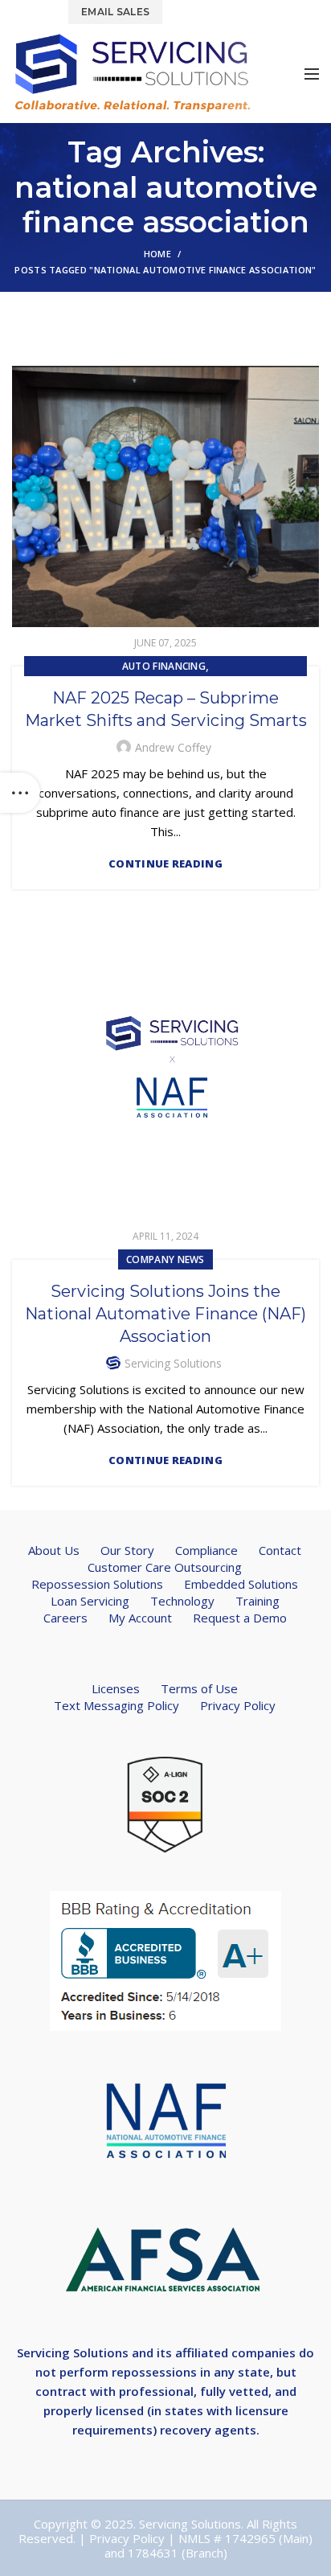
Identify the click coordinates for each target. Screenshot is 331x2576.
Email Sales (115, 12)
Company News (165, 1259)
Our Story (127, 1550)
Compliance (206, 1550)
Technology (182, 1601)
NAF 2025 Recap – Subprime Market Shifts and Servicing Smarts (166, 709)
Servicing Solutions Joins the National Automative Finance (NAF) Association (165, 1314)
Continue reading (165, 864)
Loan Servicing (90, 1601)
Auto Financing (164, 666)
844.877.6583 (213, 11)
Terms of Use (199, 1688)
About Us (54, 1550)
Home (157, 254)
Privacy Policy (238, 1705)
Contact (280, 1550)
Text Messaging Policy (116, 1705)
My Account (140, 1618)
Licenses (116, 1688)
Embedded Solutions (241, 1584)
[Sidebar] (20, 793)
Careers (65, 1618)
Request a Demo (240, 1618)
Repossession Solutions (97, 1584)
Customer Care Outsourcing (165, 1567)
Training (257, 1601)
